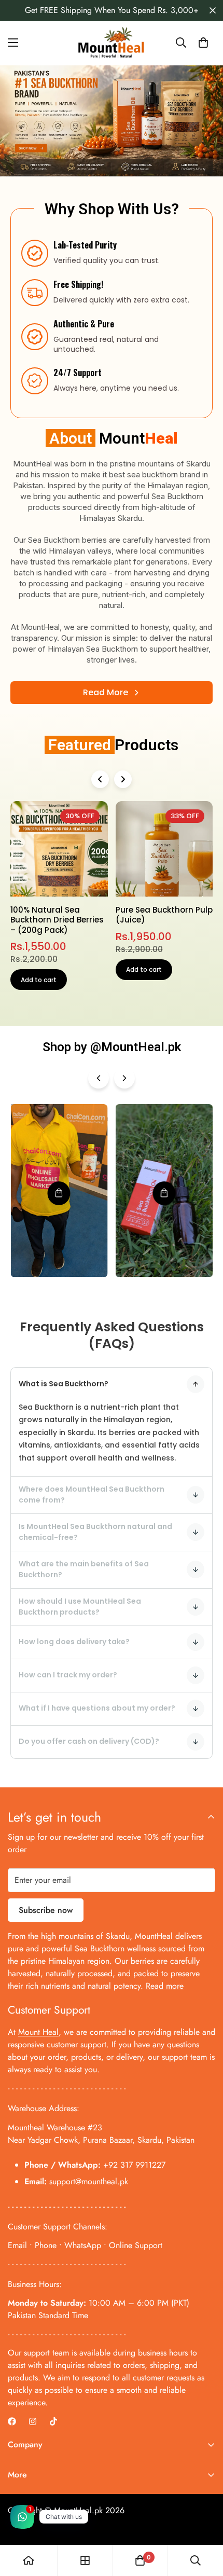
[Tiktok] (53, 2421)
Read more (165, 1986)
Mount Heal (38, 2032)
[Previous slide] (100, 779)
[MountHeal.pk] (112, 43)
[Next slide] (123, 779)
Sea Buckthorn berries (67, 540)
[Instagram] (33, 2421)
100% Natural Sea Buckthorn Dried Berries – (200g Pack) (57, 920)
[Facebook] (12, 2421)
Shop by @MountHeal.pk (112, 1047)
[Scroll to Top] (204, 2521)
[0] (203, 43)
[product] (29, 2560)
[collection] (85, 2560)
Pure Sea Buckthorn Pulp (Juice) (164, 915)
